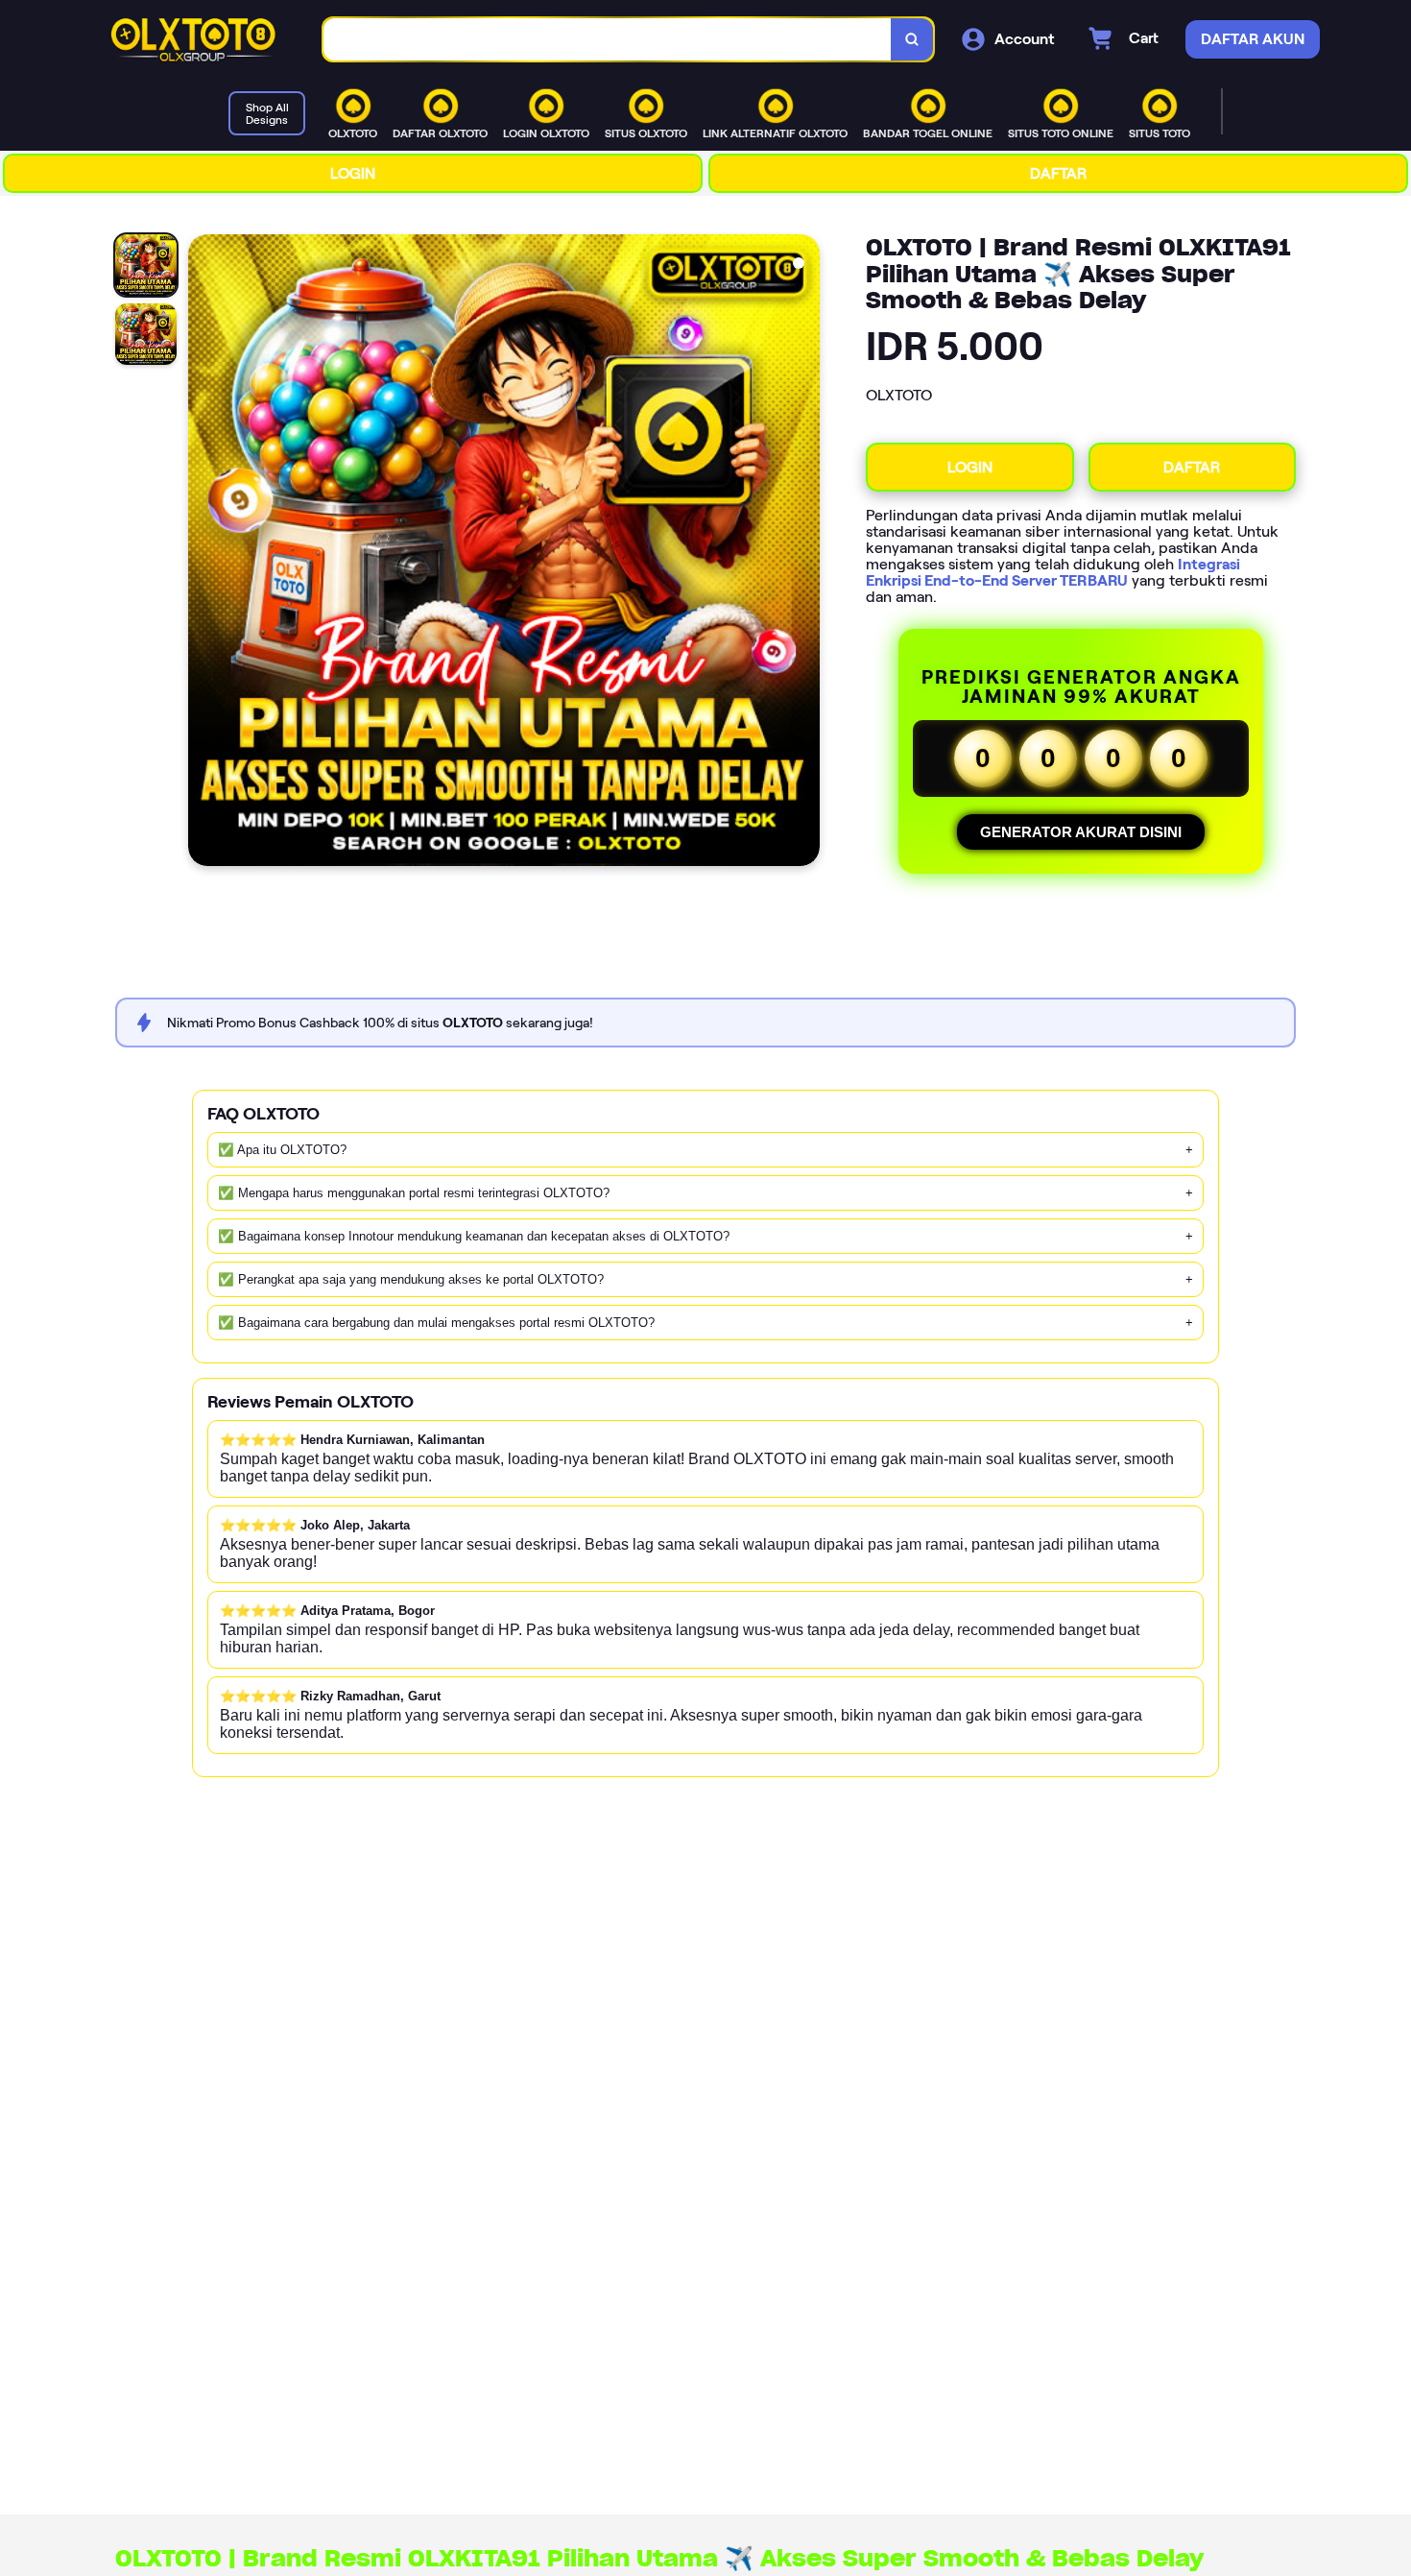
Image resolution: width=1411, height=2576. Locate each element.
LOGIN (353, 173)
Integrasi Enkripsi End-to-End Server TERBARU (1053, 572)
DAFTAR (1058, 173)
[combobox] (608, 40)
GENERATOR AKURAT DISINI (1081, 832)
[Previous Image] (203, 553)
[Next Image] (804, 553)
